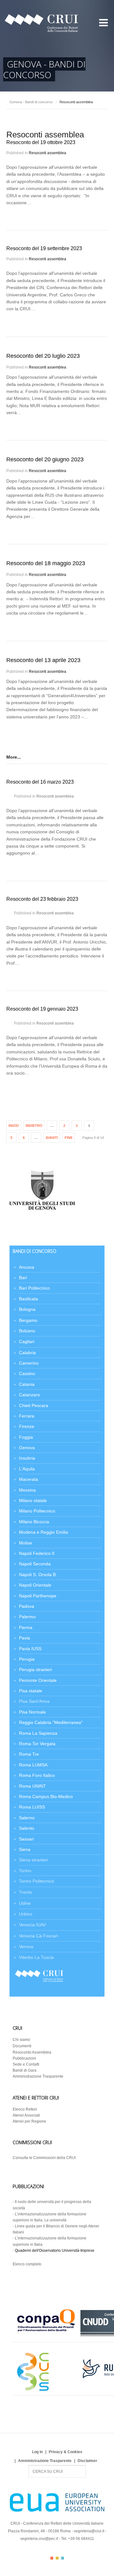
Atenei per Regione (29, 2121)
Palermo (27, 1617)
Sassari (26, 1839)
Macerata (28, 1479)
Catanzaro (29, 1395)
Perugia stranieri (35, 1670)
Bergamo (28, 1320)
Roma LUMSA (33, 1765)
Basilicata (28, 1299)
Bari (23, 1278)
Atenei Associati (26, 2115)
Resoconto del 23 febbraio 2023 (42, 899)
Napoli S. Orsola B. (38, 1575)
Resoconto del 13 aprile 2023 (43, 660)
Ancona (27, 1267)
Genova (27, 1448)
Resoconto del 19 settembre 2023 (44, 248)
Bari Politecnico (34, 1288)
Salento (27, 1828)
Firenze (27, 1426)
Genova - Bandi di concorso (31, 102)
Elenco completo (27, 2264)
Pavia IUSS (30, 1649)
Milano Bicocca (34, 1522)
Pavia (25, 1638)
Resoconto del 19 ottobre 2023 (41, 142)
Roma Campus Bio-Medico (46, 1796)
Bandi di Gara (25, 2070)
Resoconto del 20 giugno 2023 (45, 459)
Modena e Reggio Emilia (44, 1532)
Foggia (26, 1437)
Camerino (29, 1363)
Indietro (34, 1126)
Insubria (27, 1458)
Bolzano (27, 1331)
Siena (25, 1849)
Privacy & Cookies (66, 2452)
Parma (26, 1627)
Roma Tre (29, 1754)
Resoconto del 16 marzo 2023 (40, 782)
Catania (27, 1384)
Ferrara (27, 1416)
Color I (52, 2558)
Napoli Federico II (37, 1553)
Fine (69, 1138)
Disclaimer (87, 2461)
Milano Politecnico (37, 1511)
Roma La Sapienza (38, 1733)
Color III (63, 2558)
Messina (27, 1490)
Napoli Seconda (35, 1564)
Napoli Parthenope (38, 1596)
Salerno (27, 1818)
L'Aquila (27, 1469)
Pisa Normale (32, 1712)
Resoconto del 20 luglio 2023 (43, 356)
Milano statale (33, 1500)
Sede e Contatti (26, 2064)
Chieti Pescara (34, 1405)
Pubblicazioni (24, 2058)
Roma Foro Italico (37, 1775)
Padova (27, 1606)
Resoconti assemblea (47, 153)
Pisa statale (31, 1691)
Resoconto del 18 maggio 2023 (46, 563)
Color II (57, 2558)
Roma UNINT (32, 1786)
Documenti (22, 2046)
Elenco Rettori (25, 2109)
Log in (37, 2452)
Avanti (52, 1138)
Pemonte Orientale (38, 1680)
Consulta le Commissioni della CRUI (44, 2158)
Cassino (27, 1373)
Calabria (27, 1353)
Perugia (27, 1659)
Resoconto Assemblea (32, 2052)
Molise (25, 1543)
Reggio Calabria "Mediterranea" (51, 1722)
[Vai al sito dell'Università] (42, 1211)
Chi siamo (21, 2040)
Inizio (14, 1126)
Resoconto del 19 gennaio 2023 (42, 1009)
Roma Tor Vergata (37, 1744)
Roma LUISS (32, 1807)
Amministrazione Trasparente (38, 2076)
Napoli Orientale (35, 1585)
